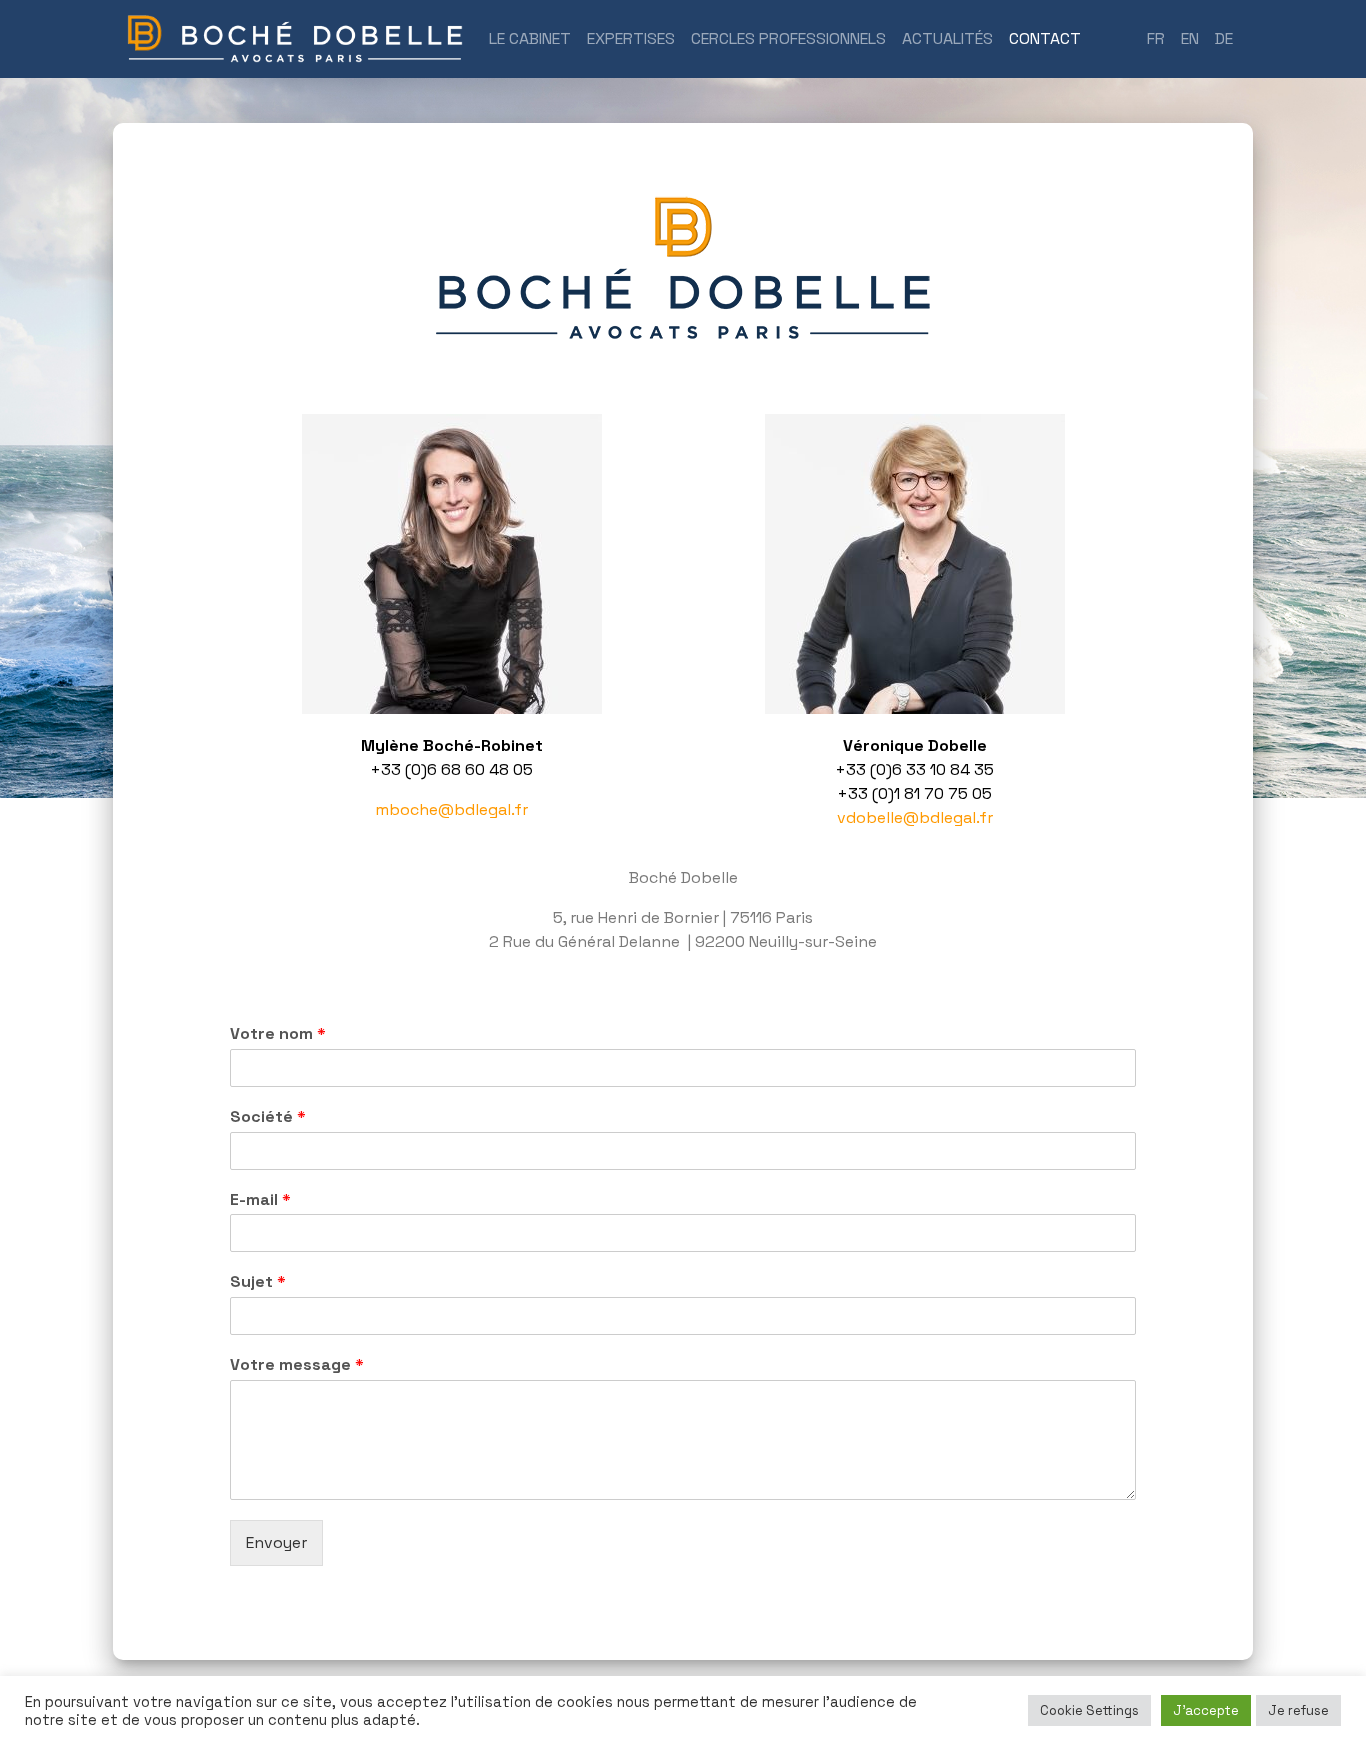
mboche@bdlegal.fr (451, 809)
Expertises (631, 38)
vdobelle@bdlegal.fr (915, 817)
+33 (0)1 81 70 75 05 (914, 793)
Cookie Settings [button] (1089, 1710)
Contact (1049, 38)
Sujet (258, 1282)
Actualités (947, 38)
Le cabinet (530, 38)
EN (1190, 38)
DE (1224, 38)
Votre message (297, 1365)
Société (268, 1117)
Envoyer (276, 1542)
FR (1156, 38)
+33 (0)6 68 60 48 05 (451, 769)
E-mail (260, 1200)
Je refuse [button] (1298, 1710)
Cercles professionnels (788, 38)
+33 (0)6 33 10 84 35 (914, 769)
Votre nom (278, 1034)
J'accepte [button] (1206, 1710)
